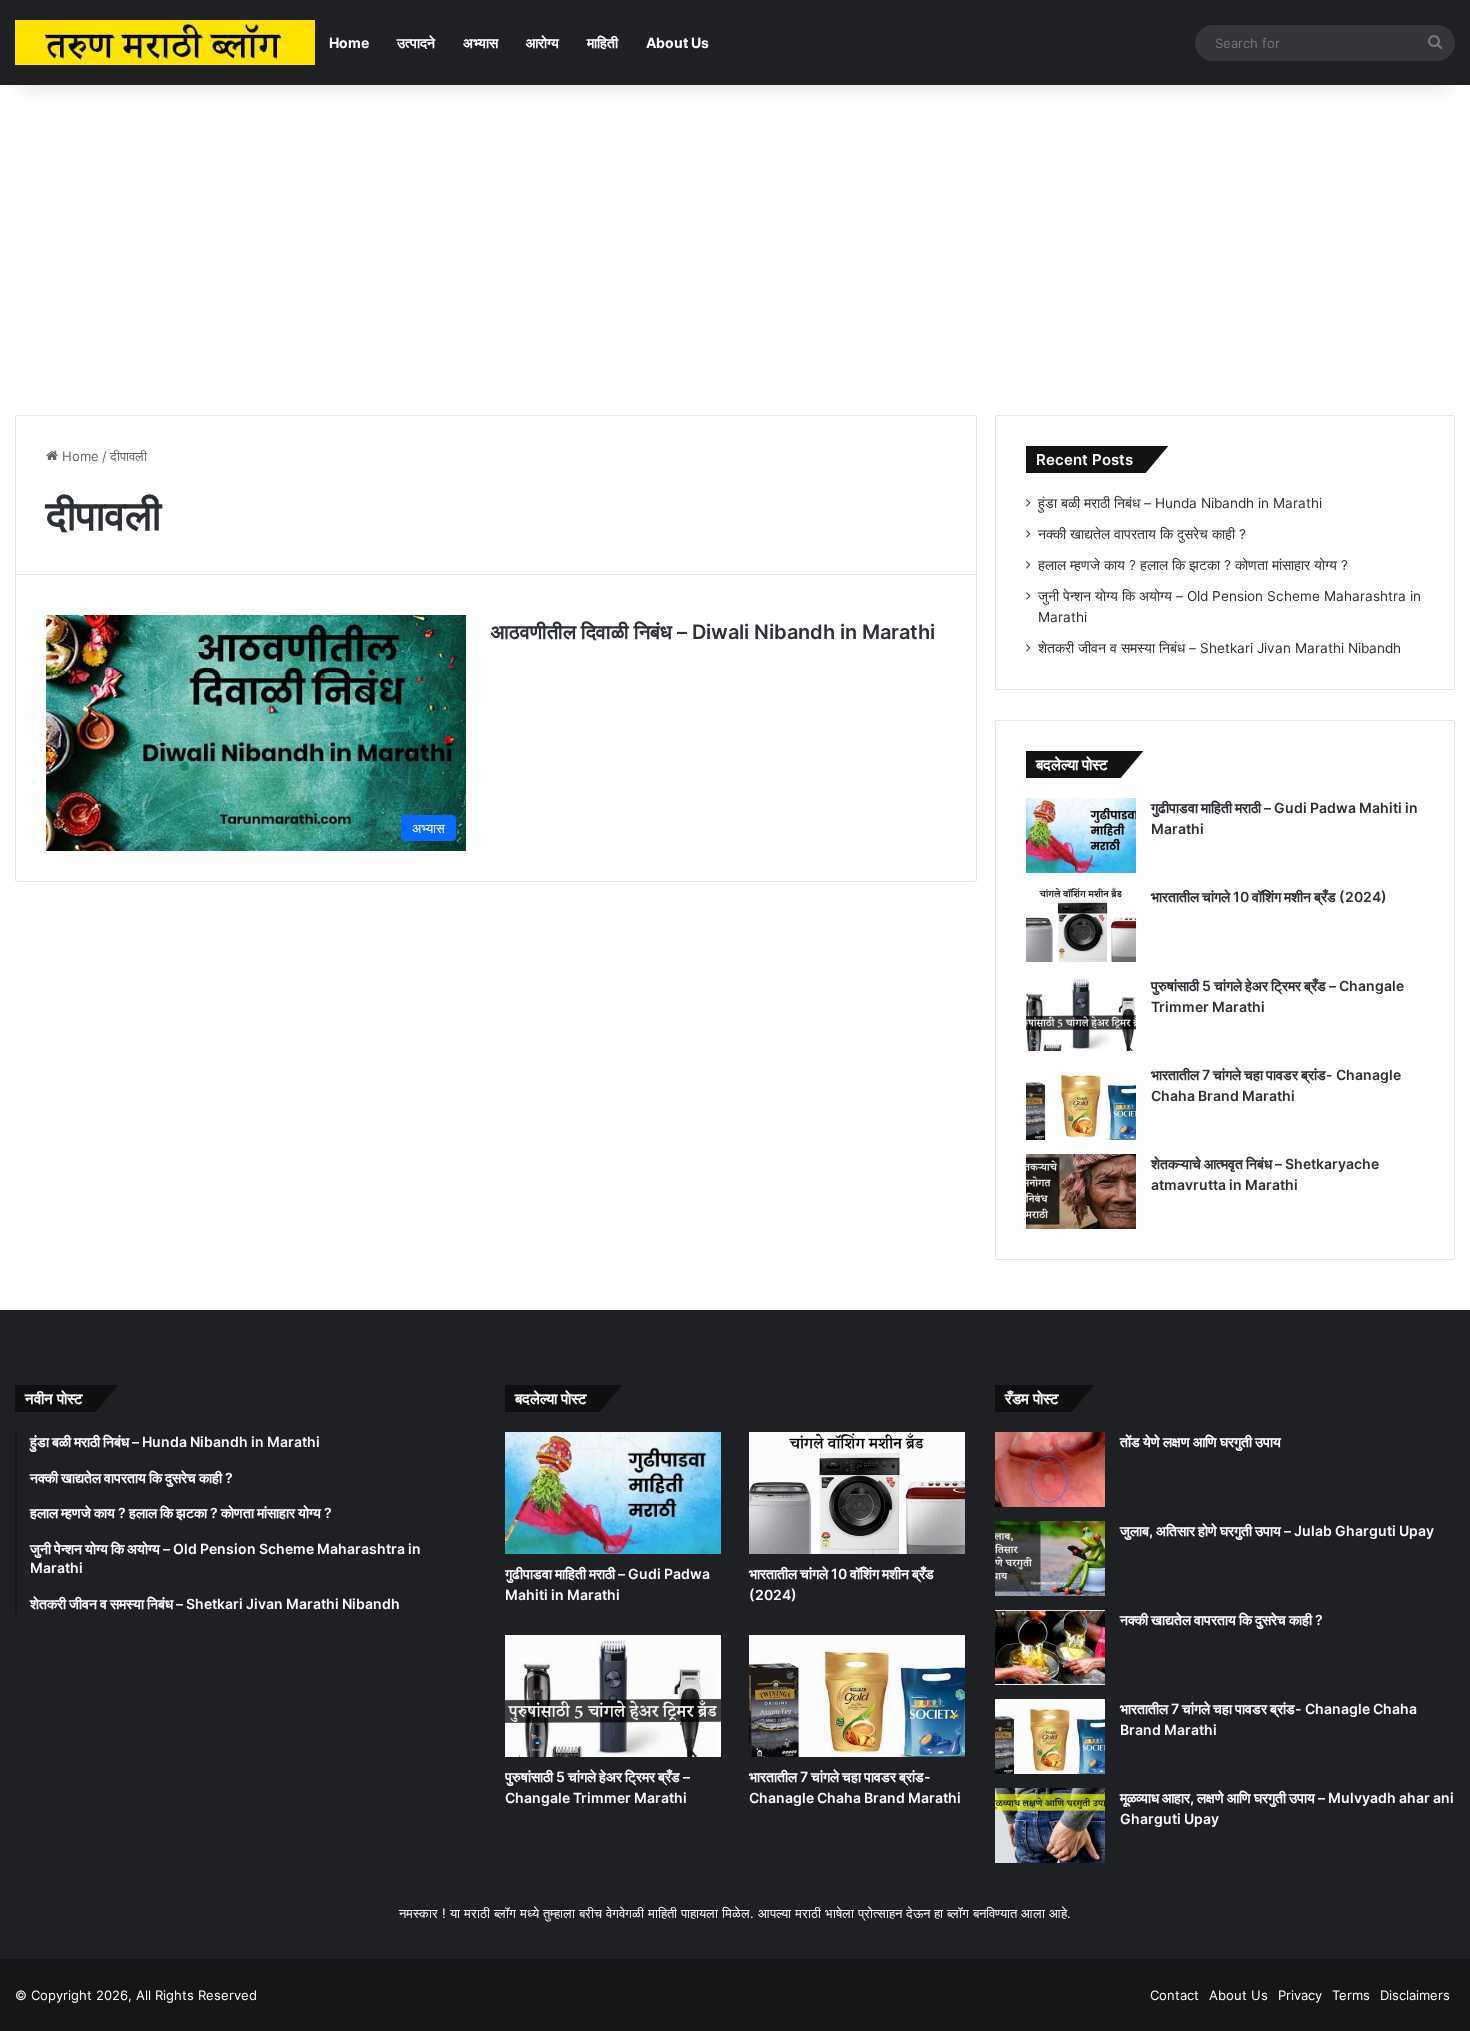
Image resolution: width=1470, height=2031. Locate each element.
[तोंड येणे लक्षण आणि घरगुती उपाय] (1050, 1469)
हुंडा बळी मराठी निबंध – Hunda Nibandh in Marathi (1180, 503)
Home (349, 42)
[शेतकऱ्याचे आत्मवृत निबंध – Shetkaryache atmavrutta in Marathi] (1081, 1191)
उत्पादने (416, 42)
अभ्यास (480, 42)
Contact (1174, 1995)
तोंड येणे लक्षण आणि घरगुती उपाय (1200, 1441)
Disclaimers (1415, 1995)
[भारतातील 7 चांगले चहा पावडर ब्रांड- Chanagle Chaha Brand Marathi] (1081, 1102)
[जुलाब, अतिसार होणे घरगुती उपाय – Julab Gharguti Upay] (1050, 1558)
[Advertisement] (735, 245)
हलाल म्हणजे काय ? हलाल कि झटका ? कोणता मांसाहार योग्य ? (1193, 565)
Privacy (1300, 1995)
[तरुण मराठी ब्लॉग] (165, 42)
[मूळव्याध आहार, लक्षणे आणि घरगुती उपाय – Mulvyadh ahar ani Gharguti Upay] (1050, 1825)
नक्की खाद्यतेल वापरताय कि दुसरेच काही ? (1142, 534)
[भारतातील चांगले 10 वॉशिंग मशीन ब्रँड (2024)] (1081, 924)
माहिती (602, 42)
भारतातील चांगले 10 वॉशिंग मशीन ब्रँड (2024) (1269, 896)
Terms (1351, 1995)
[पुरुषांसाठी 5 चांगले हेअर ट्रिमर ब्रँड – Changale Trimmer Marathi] (1081, 1013)
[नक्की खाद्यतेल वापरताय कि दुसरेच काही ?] (1050, 1647)
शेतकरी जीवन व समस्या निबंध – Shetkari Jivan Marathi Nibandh (1219, 648)
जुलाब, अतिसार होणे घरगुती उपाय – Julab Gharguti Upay (1277, 1530)
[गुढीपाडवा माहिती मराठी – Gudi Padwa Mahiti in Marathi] (1081, 835)
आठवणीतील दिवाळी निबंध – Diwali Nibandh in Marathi (713, 632)
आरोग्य (542, 42)
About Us (677, 42)
